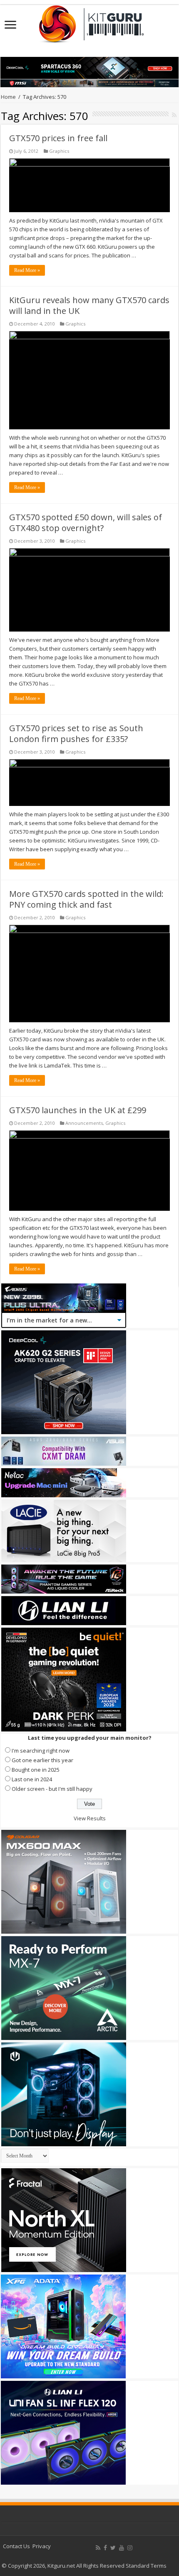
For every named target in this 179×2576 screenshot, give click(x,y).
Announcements (84, 1123)
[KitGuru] (89, 21)
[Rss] (98, 2548)
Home (8, 97)
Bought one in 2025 (36, 1770)
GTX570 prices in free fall (58, 138)
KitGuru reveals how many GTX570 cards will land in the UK (89, 305)
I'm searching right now (41, 1751)
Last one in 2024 (32, 1779)
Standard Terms (146, 2566)
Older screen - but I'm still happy (52, 1789)
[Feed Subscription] (174, 115)
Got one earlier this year (42, 1760)
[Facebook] (105, 2548)
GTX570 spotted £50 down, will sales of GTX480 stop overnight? (86, 523)
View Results (90, 1818)
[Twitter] (113, 2548)
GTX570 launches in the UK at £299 (78, 1110)
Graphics (59, 151)
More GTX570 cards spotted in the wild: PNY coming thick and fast (86, 899)
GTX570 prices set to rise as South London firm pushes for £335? (76, 733)
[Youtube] (122, 2548)
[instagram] (130, 2548)
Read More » (27, 270)
